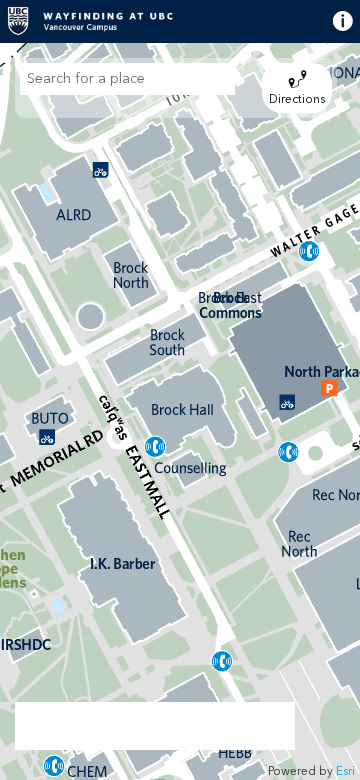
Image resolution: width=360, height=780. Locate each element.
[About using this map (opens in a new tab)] (327, 21)
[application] (180, 411)
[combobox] (127, 79)
